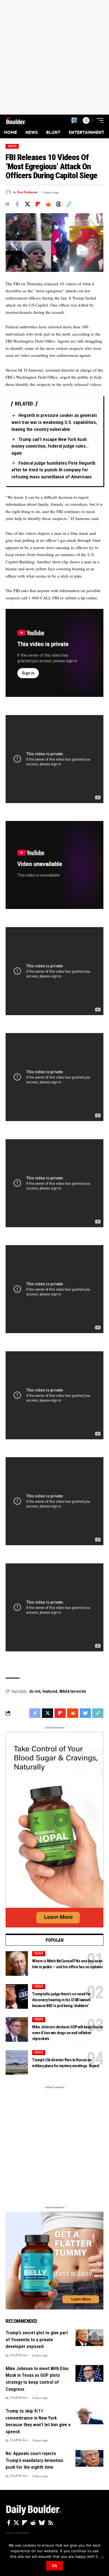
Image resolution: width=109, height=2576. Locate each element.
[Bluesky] (42, 2523)
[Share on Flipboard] (38, 204)
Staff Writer (19, 2355)
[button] (74, 120)
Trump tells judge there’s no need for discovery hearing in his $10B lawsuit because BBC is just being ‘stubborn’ (61, 2000)
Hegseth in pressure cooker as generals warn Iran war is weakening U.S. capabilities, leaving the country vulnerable (54, 422)
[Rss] (51, 2523)
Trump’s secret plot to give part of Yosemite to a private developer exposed (37, 2339)
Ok (54, 2566)
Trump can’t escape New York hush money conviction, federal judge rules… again (50, 446)
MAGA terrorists (73, 1691)
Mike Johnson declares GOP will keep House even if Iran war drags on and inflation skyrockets (67, 2033)
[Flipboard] (25, 2523)
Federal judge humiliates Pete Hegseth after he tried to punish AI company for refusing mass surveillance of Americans (53, 470)
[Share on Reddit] (48, 204)
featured (50, 1691)
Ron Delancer (28, 192)
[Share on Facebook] (17, 204)
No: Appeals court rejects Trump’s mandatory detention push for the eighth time (34, 2460)
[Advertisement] (54, 57)
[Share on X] (27, 204)
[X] (16, 2523)
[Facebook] (9, 2523)
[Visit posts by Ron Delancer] (8, 193)
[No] (102, 2557)
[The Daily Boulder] (16, 120)
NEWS (12, 146)
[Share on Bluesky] (85, 1713)
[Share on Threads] (58, 204)
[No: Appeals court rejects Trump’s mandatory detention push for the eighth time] (89, 2458)
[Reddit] (33, 2523)
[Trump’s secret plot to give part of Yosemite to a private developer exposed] (89, 2338)
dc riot (35, 1691)
